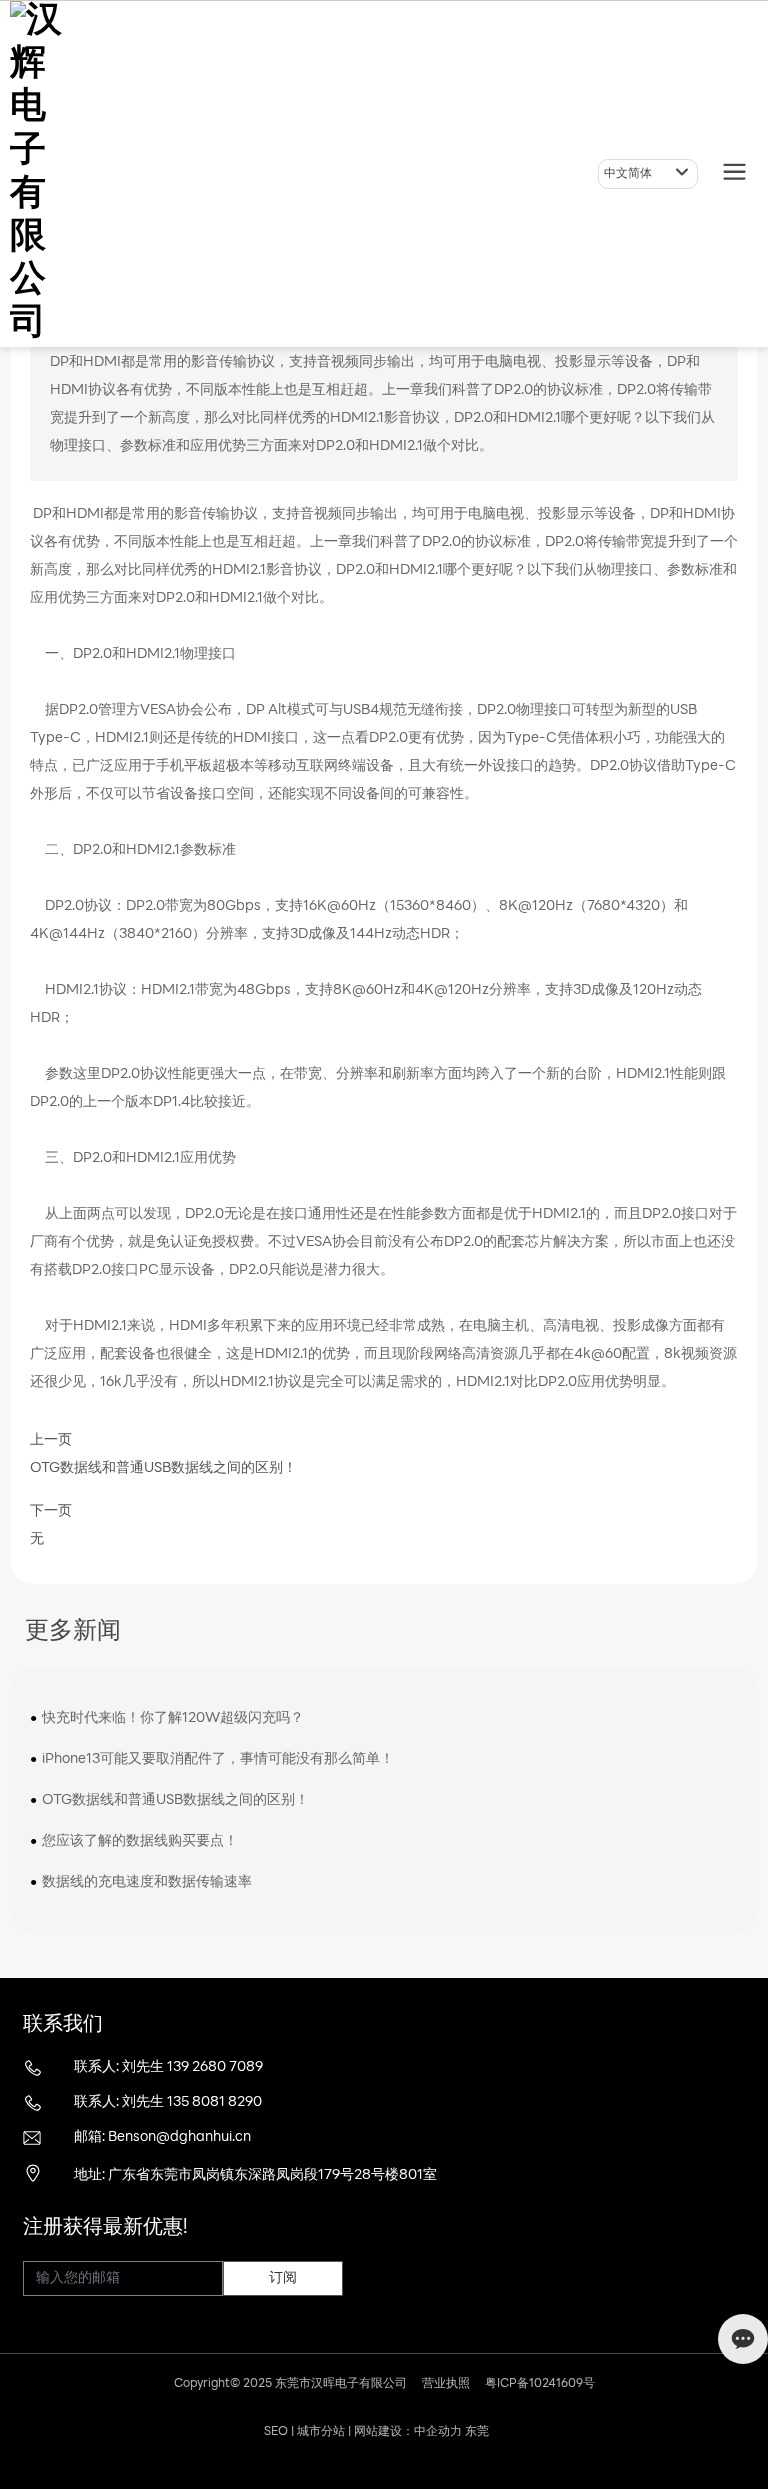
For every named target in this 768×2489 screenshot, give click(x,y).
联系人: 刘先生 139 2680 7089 (168, 2067)
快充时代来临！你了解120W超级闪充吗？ (173, 1718)
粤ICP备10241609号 (540, 2384)
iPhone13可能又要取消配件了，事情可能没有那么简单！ (218, 1759)
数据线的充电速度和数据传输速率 (147, 1882)
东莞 (477, 2432)
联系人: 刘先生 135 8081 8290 (168, 2102)
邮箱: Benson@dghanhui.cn (162, 2137)
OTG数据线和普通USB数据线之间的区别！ (163, 1468)
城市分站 (321, 2432)
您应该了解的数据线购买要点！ (140, 1841)
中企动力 (438, 2432)
